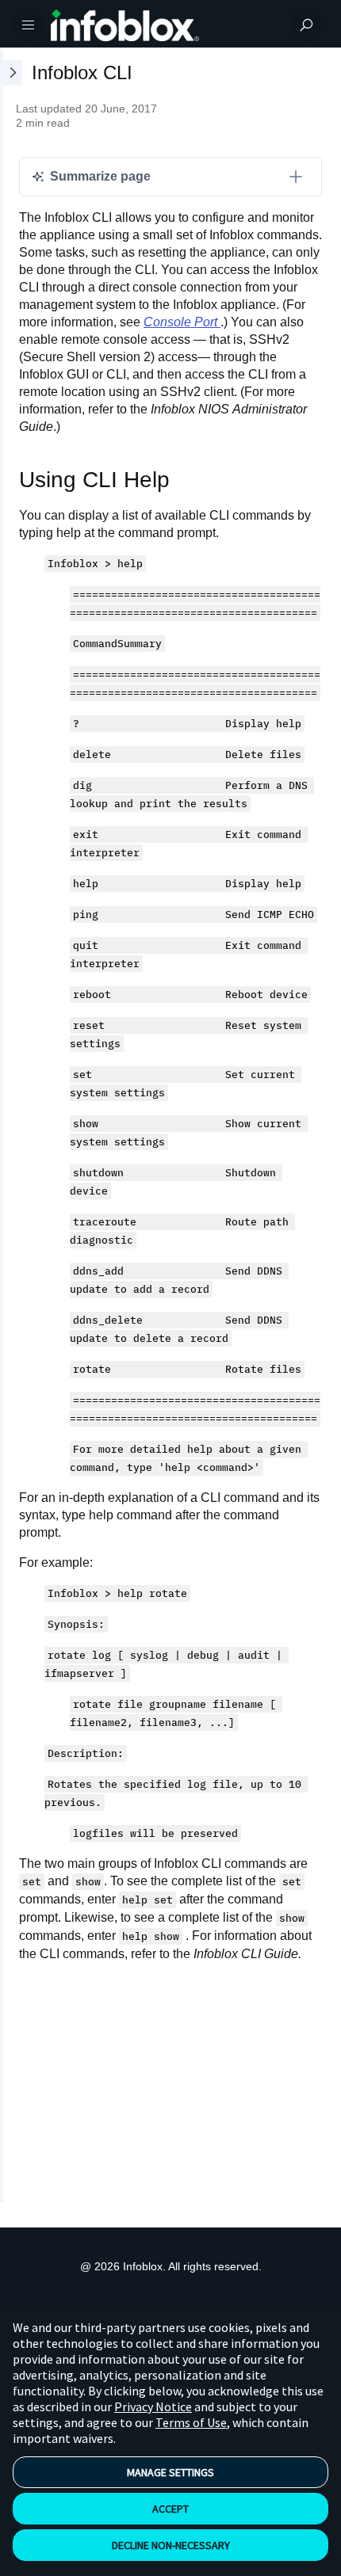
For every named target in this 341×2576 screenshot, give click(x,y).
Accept (170, 2509)
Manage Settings (170, 2472)
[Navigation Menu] (29, 25)
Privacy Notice (153, 2406)
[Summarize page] (296, 177)
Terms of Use (191, 2422)
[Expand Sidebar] (11, 1125)
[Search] (306, 25)
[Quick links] (164, 25)
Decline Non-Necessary (171, 2545)
